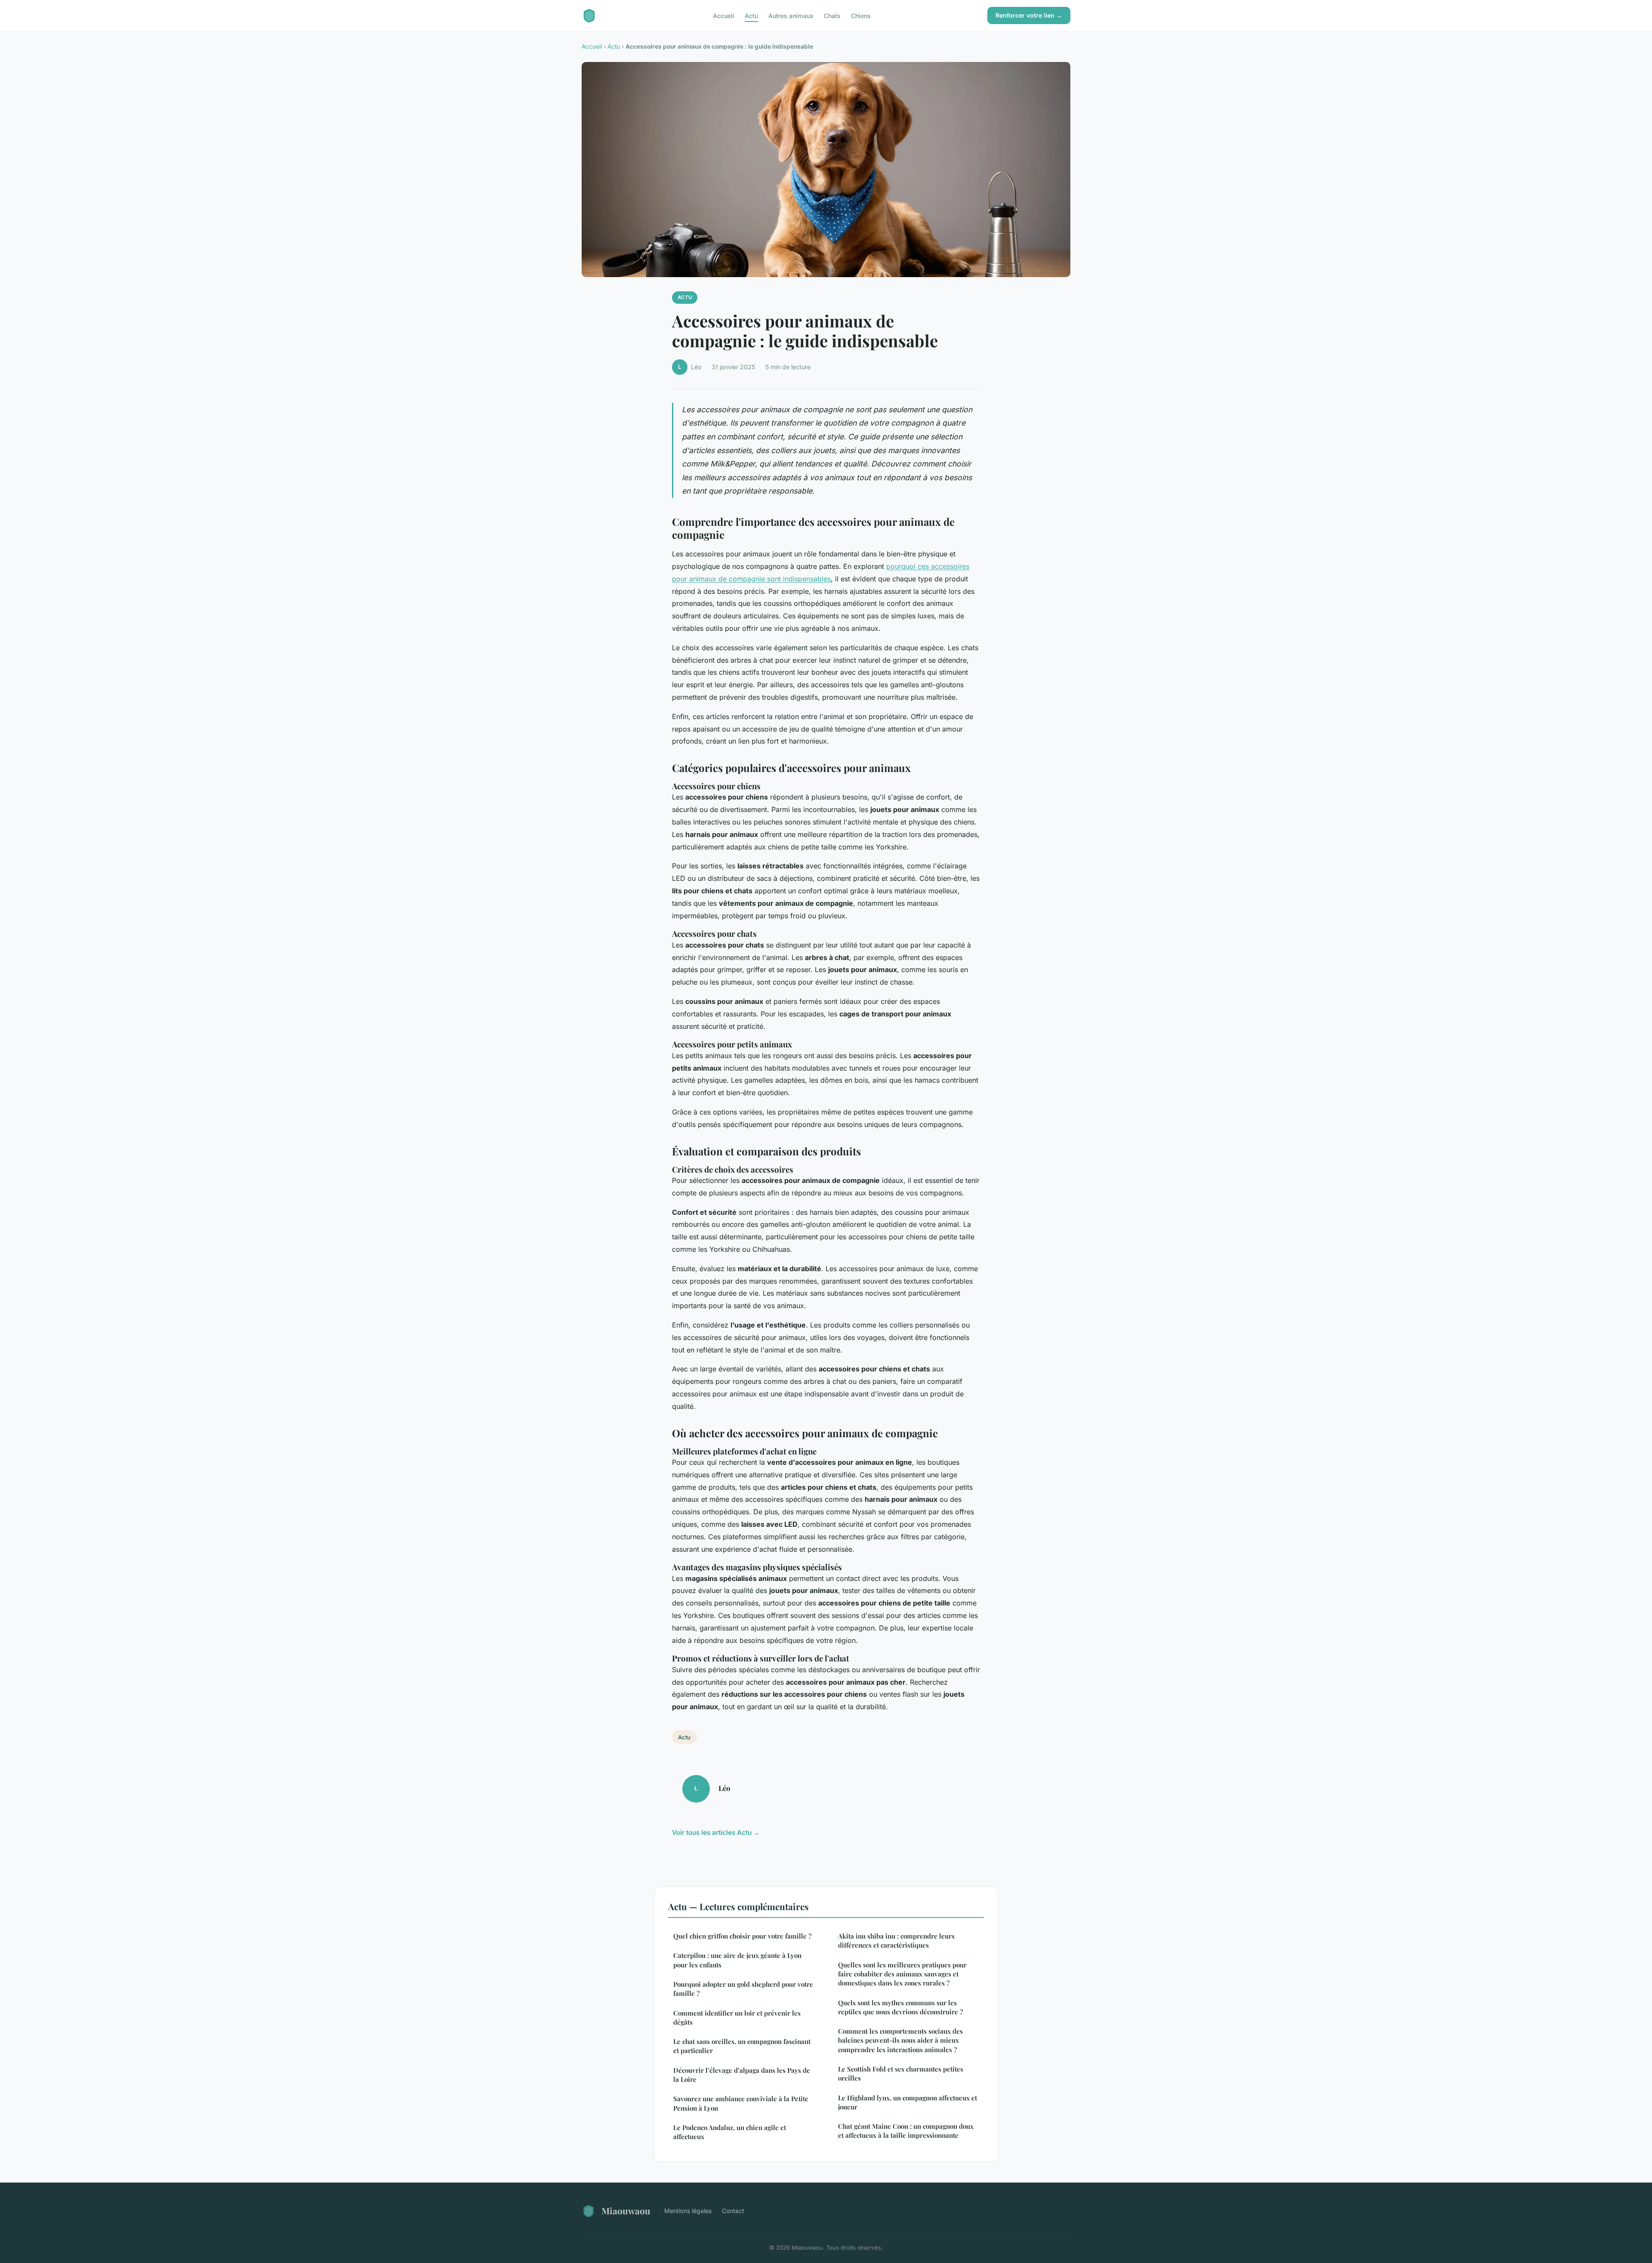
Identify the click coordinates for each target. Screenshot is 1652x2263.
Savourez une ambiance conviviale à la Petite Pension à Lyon (741, 2103)
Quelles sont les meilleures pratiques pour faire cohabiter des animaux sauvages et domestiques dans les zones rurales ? (902, 1974)
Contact (733, 2211)
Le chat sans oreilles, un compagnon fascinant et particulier (742, 2046)
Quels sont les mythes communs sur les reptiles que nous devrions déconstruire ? (900, 2007)
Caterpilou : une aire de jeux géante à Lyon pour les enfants (737, 1960)
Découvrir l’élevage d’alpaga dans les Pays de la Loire (742, 2075)
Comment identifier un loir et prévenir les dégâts (737, 2018)
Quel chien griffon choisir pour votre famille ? (742, 1936)
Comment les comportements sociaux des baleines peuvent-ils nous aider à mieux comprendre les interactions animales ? (900, 2040)
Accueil (724, 15)
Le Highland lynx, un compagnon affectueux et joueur (908, 2102)
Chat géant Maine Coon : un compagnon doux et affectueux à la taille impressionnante (906, 2131)
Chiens (861, 15)
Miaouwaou (626, 2211)
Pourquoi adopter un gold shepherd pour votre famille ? (743, 1989)
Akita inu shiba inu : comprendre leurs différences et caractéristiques (896, 1940)
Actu (751, 15)
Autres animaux (791, 15)
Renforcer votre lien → (1029, 15)
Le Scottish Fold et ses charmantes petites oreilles (901, 2073)
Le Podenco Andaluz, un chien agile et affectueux (730, 2132)
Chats (832, 15)
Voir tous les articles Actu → (716, 1832)
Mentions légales (688, 2211)
